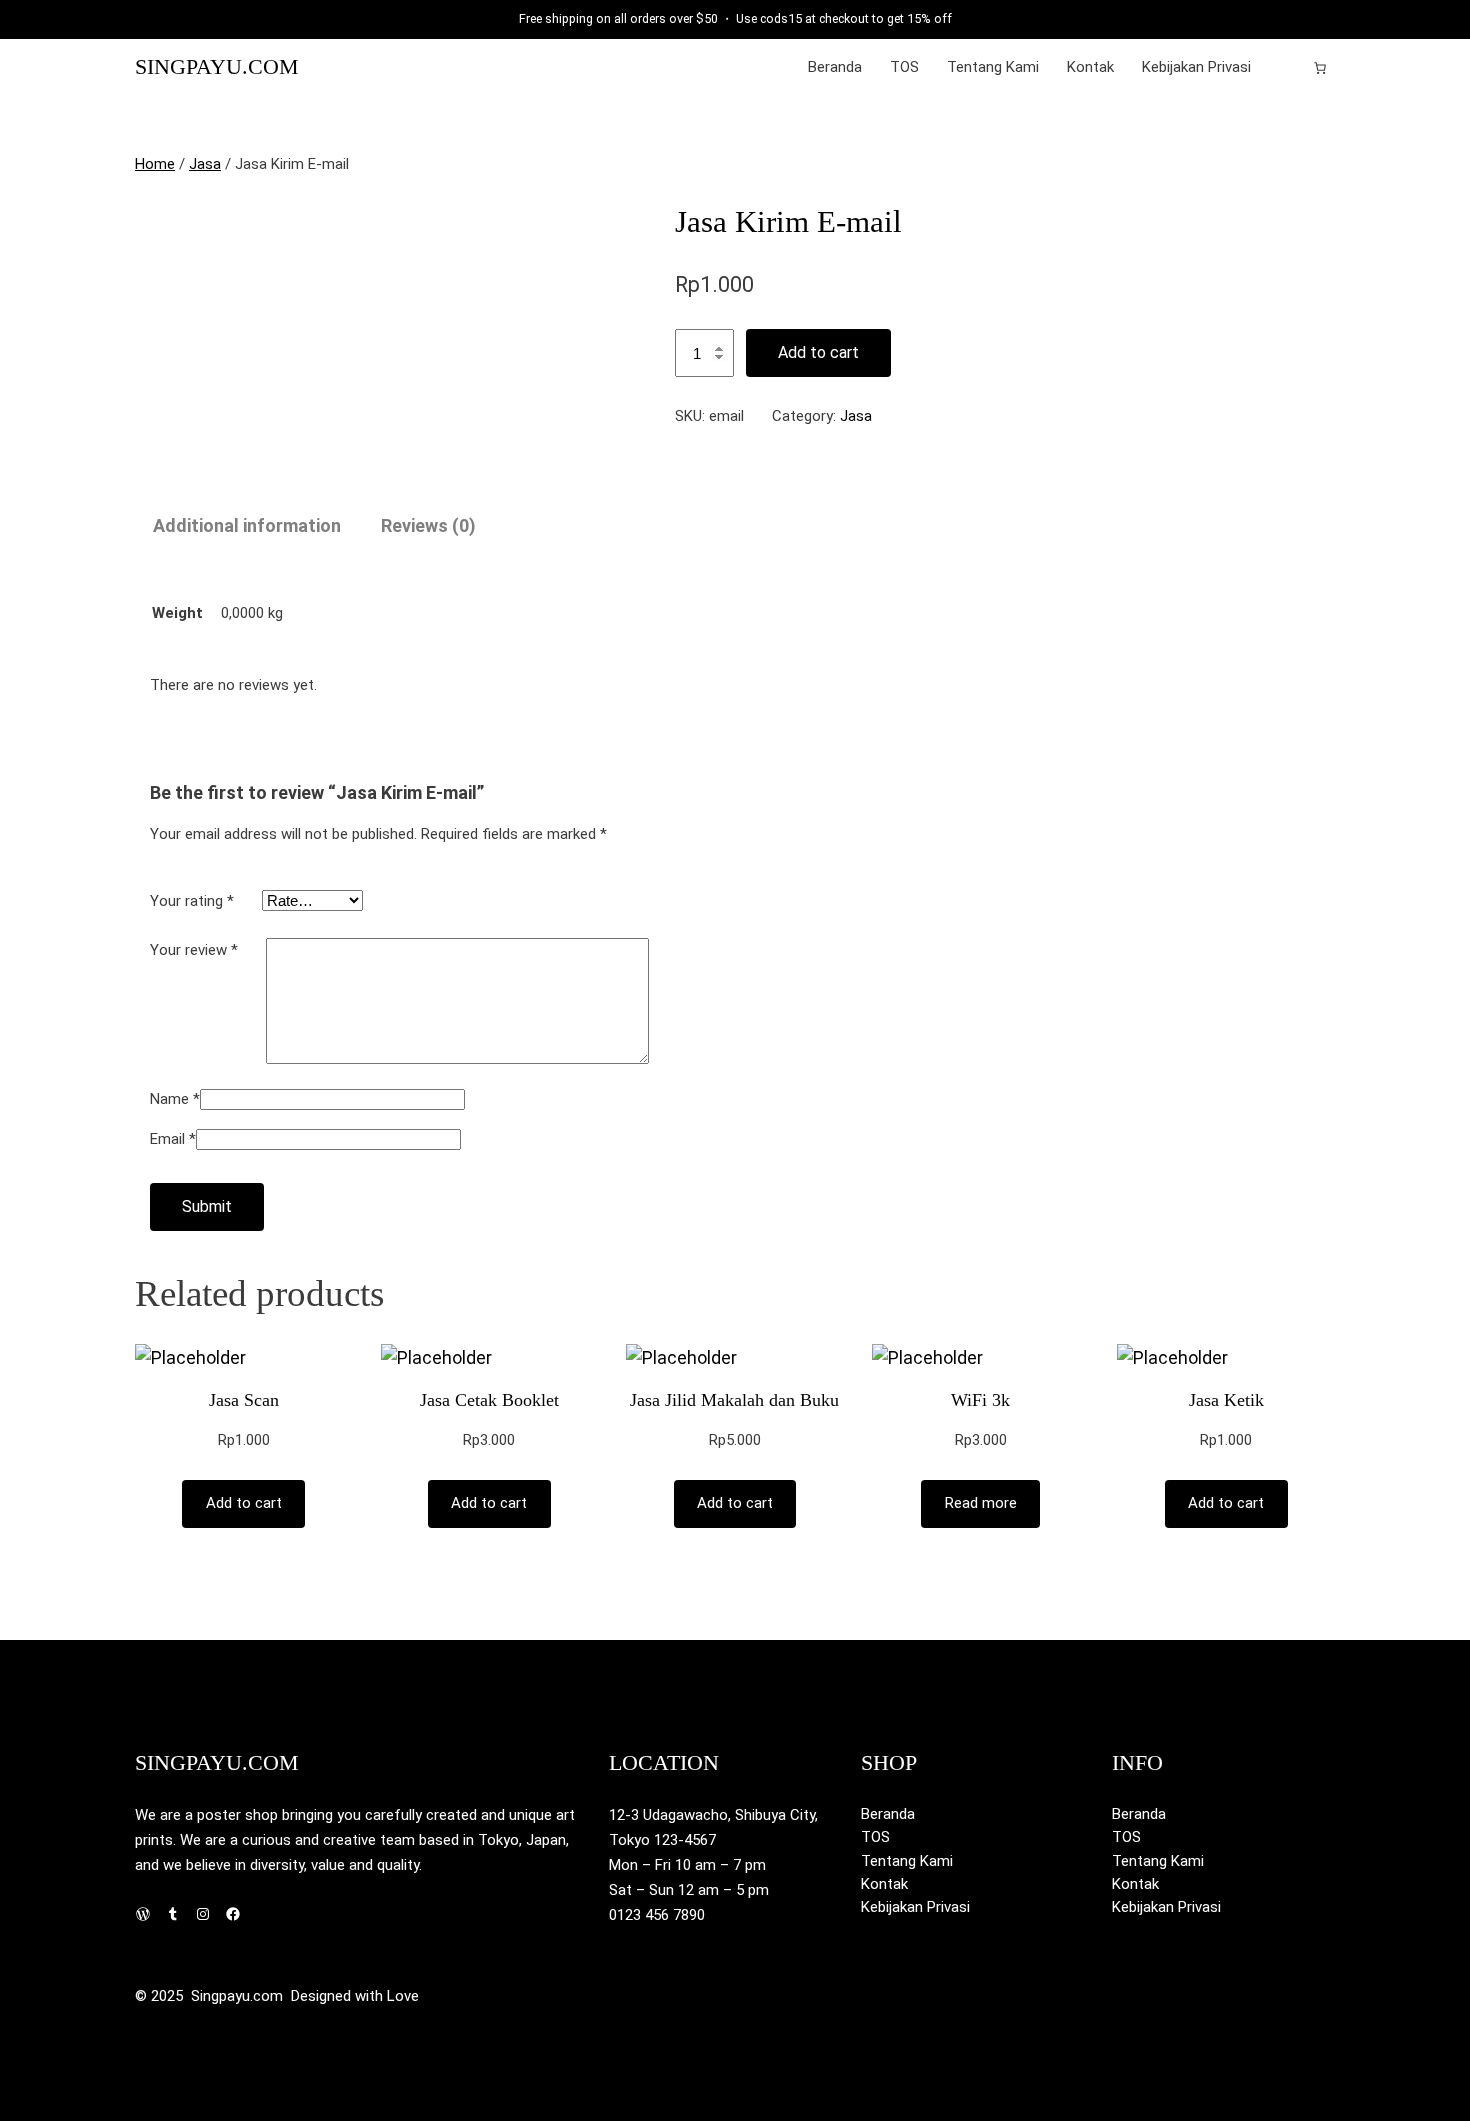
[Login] (1288, 68)
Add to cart (818, 352)
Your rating (192, 901)
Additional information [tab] (247, 525)
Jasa (205, 164)
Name (175, 1099)
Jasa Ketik (1226, 1400)
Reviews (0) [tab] (428, 525)
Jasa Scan (244, 1400)
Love (403, 1996)
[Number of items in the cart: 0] (1320, 68)
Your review (194, 950)
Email (173, 1139)
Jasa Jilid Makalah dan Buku (734, 1400)
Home (155, 164)
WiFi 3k (980, 1400)
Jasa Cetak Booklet (489, 1400)
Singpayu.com (217, 67)
